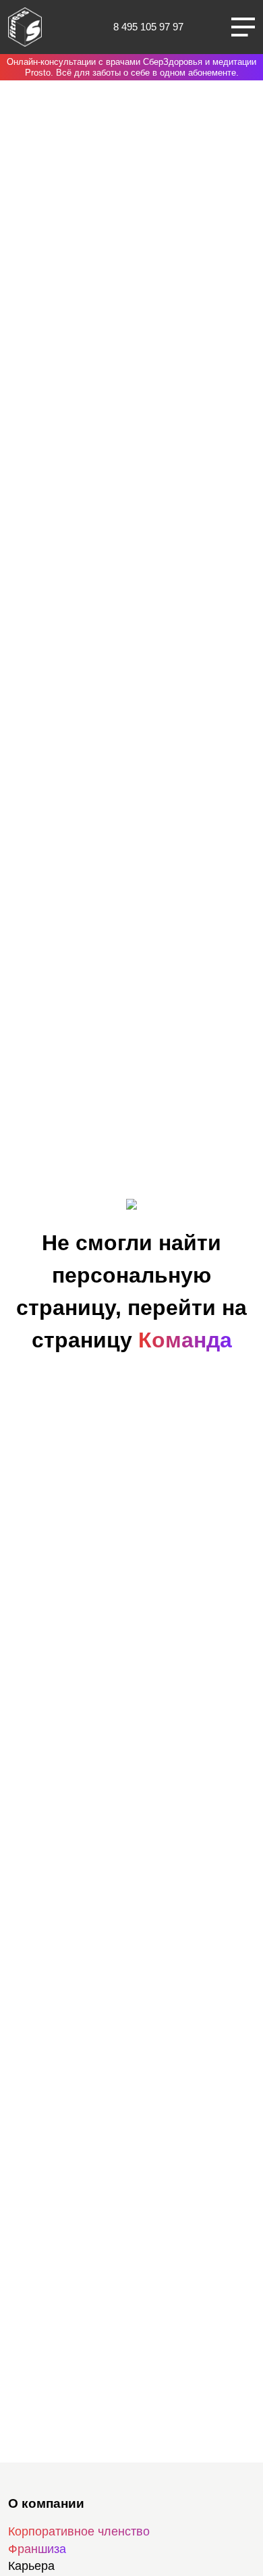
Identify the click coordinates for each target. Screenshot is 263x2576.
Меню (243, 27)
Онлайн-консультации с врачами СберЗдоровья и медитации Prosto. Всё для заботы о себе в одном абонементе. (131, 67)
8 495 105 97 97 (148, 27)
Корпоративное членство (79, 2531)
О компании (46, 2503)
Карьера (31, 2566)
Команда (185, 1340)
